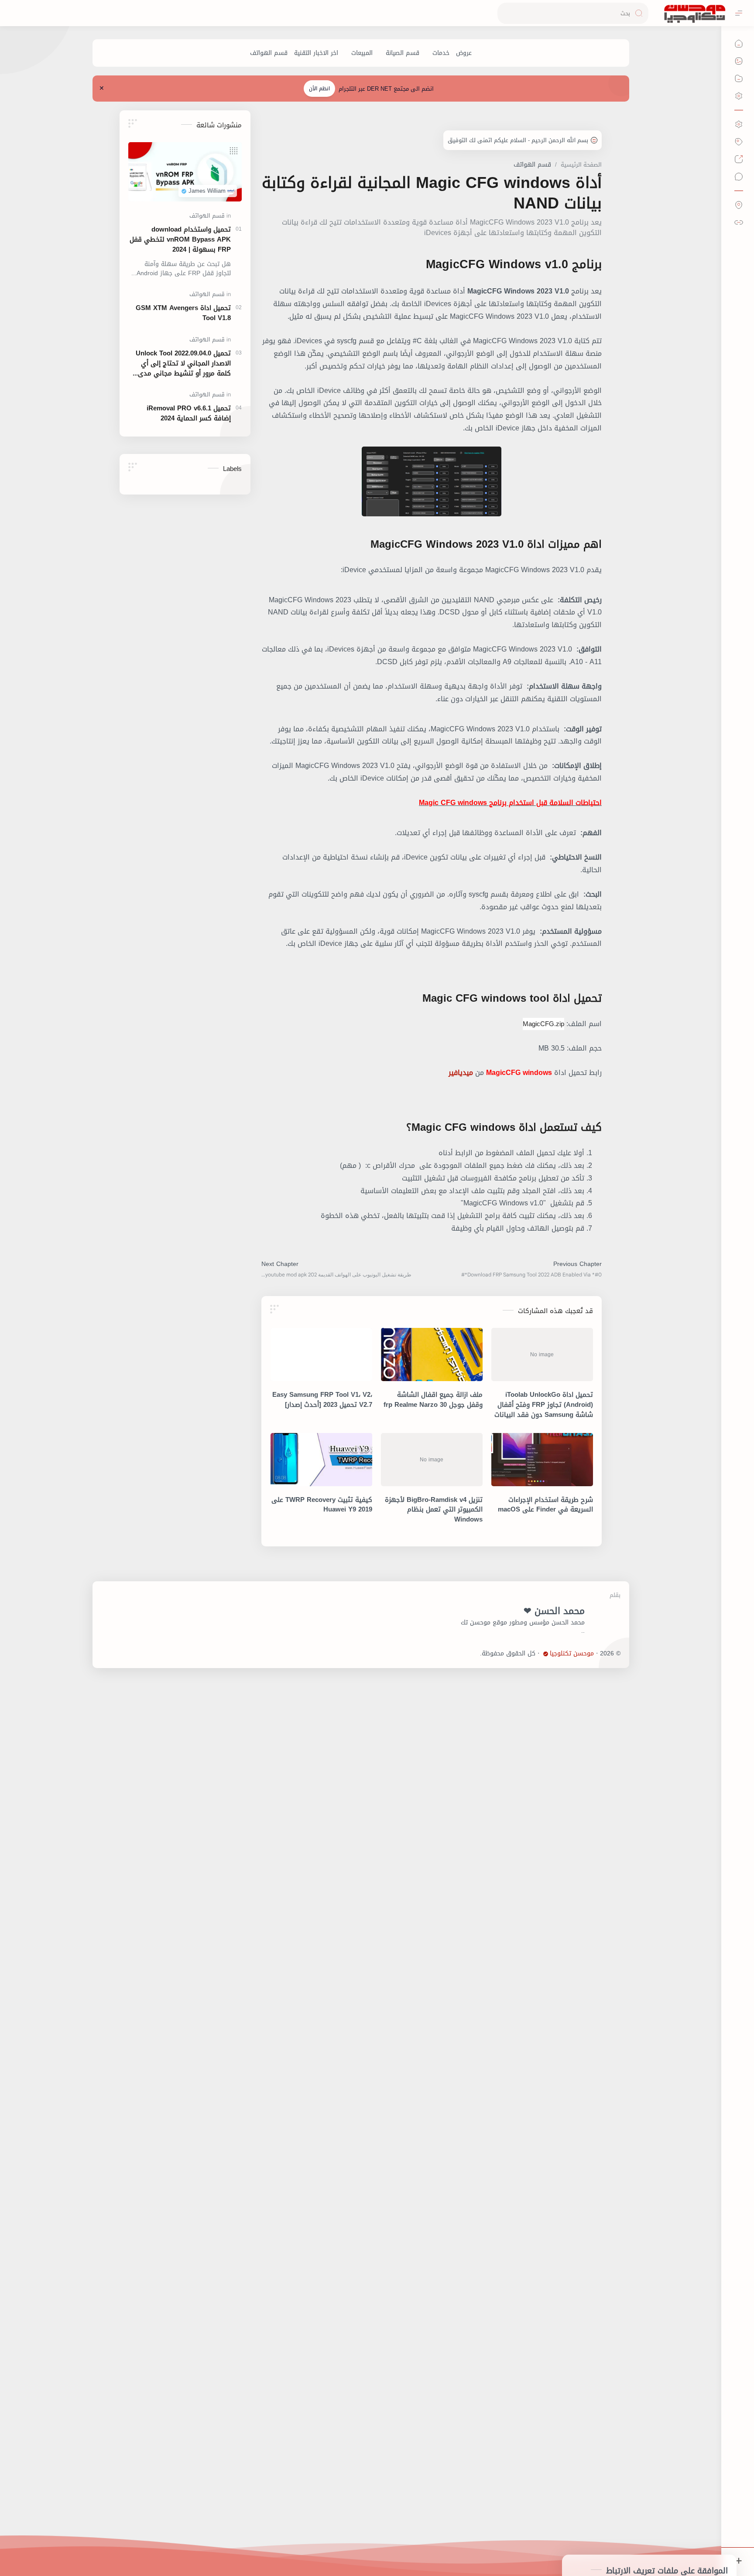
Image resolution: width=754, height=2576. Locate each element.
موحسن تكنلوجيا (572, 1654)
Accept (676, 2541)
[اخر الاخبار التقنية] (316, 53)
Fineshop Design (456, 1653)
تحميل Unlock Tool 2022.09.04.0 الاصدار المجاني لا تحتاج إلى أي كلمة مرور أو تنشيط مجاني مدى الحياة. (183, 363)
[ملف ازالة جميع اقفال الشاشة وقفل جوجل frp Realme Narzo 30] (432, 1355)
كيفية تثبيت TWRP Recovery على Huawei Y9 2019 (322, 1505)
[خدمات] (441, 53)
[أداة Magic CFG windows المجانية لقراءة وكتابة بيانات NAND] (432, 481)
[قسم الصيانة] (403, 53)
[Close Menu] (102, 89)
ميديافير (461, 1073)
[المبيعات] (362, 53)
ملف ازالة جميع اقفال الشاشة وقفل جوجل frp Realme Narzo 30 (433, 1400)
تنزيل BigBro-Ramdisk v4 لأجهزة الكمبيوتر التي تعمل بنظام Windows (434, 1510)
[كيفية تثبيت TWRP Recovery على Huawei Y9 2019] (321, 1460)
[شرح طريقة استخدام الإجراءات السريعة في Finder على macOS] (542, 1460)
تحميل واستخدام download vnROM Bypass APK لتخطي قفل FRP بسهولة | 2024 (180, 239)
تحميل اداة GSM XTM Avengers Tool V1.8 (183, 313)
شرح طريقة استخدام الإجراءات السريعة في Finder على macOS (545, 1505)
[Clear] (506, 13)
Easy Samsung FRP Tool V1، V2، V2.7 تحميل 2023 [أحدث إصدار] (322, 1400)
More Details (595, 2541)
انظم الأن (319, 89)
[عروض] (464, 53)
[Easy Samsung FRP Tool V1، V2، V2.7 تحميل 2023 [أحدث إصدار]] (321, 1355)
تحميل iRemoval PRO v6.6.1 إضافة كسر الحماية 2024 (189, 413)
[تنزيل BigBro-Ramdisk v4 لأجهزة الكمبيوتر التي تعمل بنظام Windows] (432, 1460)
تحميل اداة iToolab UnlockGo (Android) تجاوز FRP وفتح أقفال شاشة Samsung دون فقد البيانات (544, 1405)
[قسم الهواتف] (269, 53)
